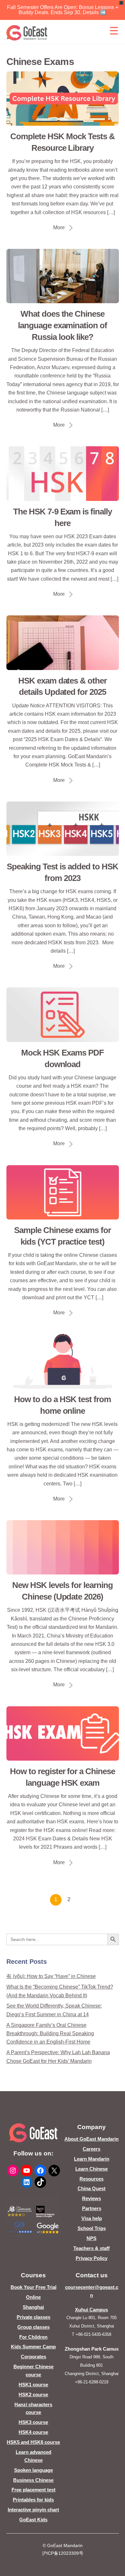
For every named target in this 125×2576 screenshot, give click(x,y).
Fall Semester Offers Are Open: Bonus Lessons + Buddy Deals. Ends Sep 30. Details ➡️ (63, 10)
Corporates (33, 2357)
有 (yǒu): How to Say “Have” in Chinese (51, 1976)
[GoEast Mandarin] (27, 33)
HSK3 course (33, 2422)
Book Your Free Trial (33, 2287)
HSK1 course (33, 2385)
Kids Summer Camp (33, 2347)
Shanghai (33, 2307)
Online (33, 2297)
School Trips (92, 2228)
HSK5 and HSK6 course (33, 2442)
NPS (92, 2238)
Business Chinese (33, 2480)
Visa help (92, 2218)
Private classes (33, 2317)
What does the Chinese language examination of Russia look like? (63, 325)
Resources (92, 2179)
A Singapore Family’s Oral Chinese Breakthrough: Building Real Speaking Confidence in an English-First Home (50, 2034)
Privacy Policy (92, 2258)
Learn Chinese (92, 2169)
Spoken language (33, 2470)
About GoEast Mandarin (92, 2139)
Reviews (92, 2198)
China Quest (92, 2188)
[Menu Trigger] (114, 31)
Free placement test (33, 2490)
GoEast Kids (33, 2520)
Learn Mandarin (92, 2159)
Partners (92, 2208)
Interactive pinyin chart (33, 2510)
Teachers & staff (92, 2248)
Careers (92, 2149)
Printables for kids (33, 2500)
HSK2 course (33, 2395)
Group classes (33, 2327)
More (59, 227)
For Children (33, 2337)
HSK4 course (33, 2432)
